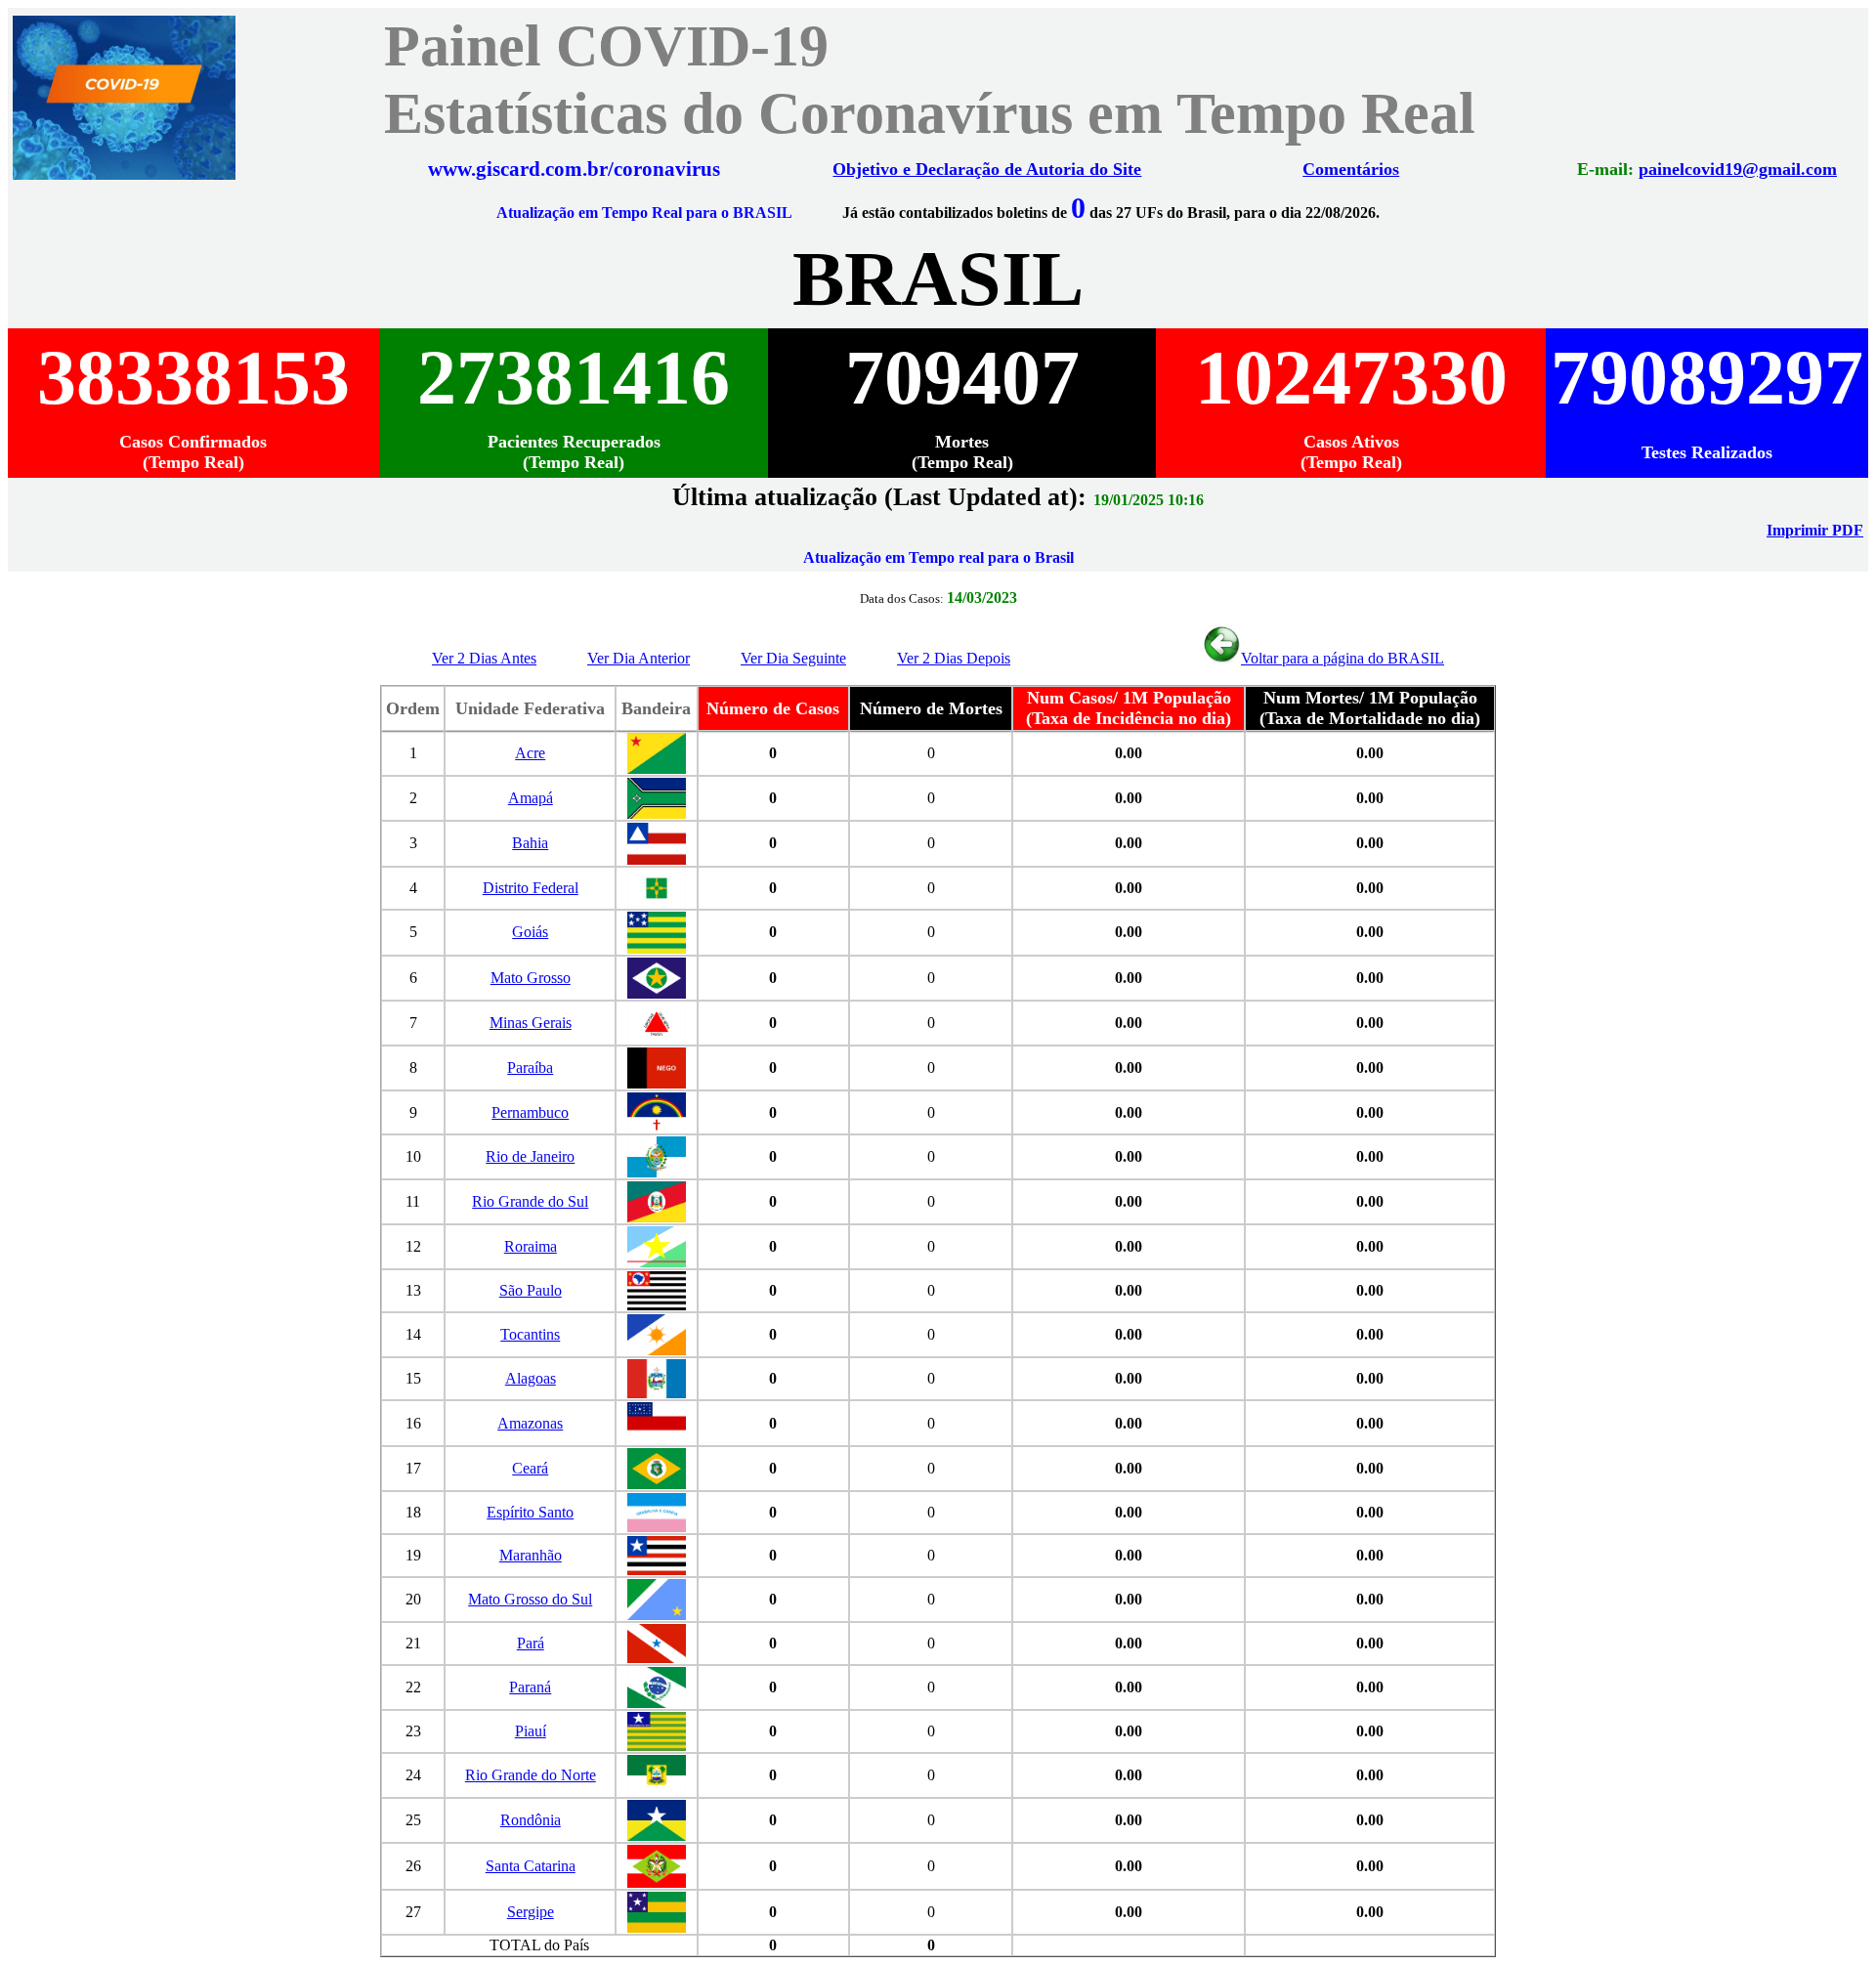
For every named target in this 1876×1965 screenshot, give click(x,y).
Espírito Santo (530, 1512)
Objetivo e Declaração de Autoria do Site (987, 169)
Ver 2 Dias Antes (484, 658)
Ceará (530, 1468)
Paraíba (530, 1068)
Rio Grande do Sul (530, 1201)
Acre (530, 753)
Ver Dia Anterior (639, 658)
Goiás (530, 932)
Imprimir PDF (1815, 530)
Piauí (531, 1731)
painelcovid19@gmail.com (1738, 169)
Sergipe (531, 1912)
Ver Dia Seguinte (793, 658)
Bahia (530, 843)
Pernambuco (530, 1112)
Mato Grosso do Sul (530, 1599)
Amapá (531, 798)
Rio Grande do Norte (531, 1775)
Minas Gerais (531, 1023)
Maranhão (531, 1555)
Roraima (531, 1246)
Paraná (530, 1687)
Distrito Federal (531, 888)
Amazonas (530, 1423)
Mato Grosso (531, 978)
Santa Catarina (531, 1866)
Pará (531, 1643)
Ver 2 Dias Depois (954, 658)
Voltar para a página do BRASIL (1343, 658)
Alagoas (531, 1378)
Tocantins (530, 1334)
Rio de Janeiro (530, 1156)
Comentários (1351, 169)
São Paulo (531, 1290)
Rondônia (531, 1820)
